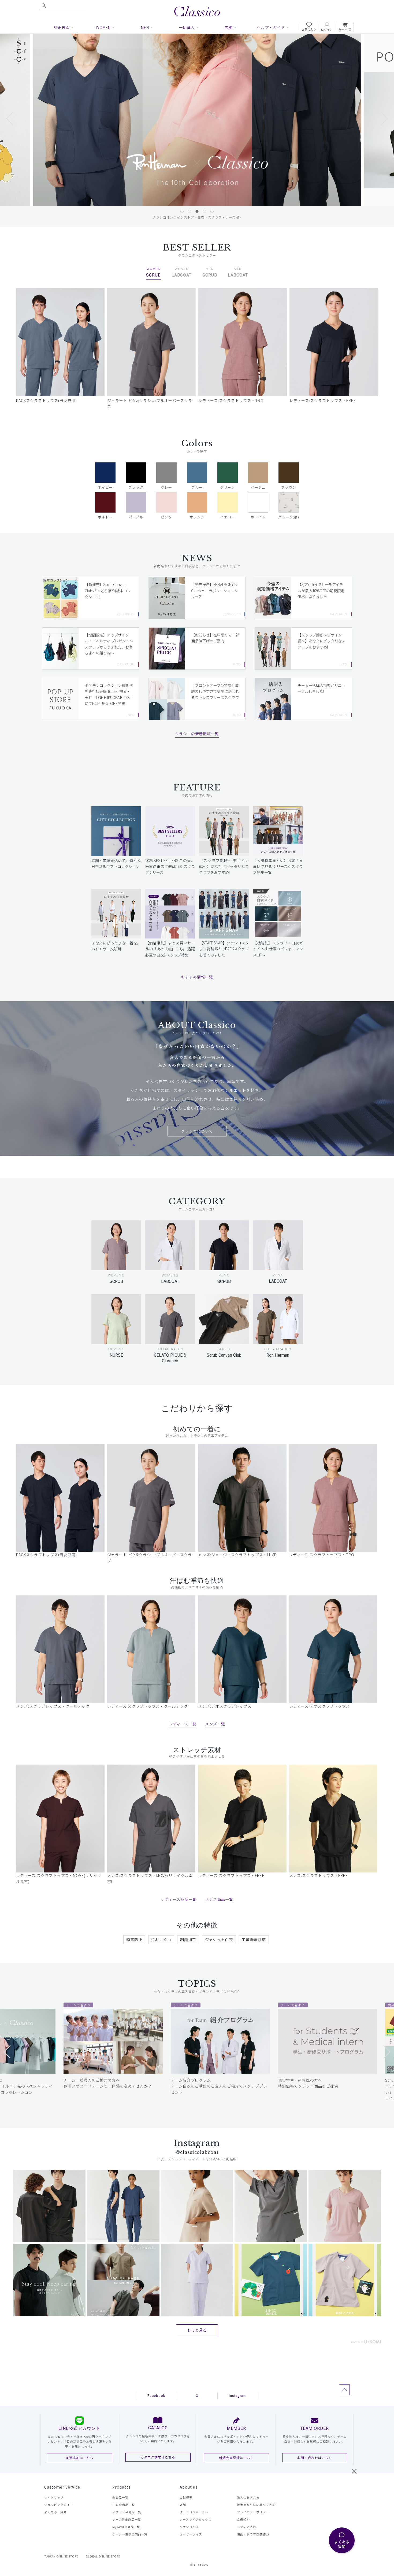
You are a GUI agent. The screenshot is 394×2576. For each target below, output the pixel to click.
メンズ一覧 (215, 1724)
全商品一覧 (120, 2497)
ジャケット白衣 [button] (219, 1940)
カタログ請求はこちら (158, 2457)
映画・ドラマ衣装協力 (253, 2534)
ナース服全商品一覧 (127, 2519)
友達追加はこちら (80, 2458)
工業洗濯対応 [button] (254, 1940)
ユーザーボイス (191, 2534)
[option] (197, 120)
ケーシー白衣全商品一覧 (130, 2534)
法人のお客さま (248, 2497)
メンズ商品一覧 (219, 1899)
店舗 (183, 2505)
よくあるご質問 (55, 2512)
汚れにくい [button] (161, 1940)
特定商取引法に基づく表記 (256, 2505)
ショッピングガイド (59, 2505)
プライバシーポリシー (253, 2512)
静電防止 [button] (134, 1940)
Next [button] (379, 124)
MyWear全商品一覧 (126, 2527)
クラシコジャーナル (194, 2512)
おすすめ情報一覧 (197, 977)
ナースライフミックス (196, 2519)
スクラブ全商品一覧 (127, 2512)
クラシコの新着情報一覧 (197, 734)
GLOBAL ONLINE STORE (103, 2556)
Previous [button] (15, 124)
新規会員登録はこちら (236, 2458)
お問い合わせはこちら (315, 2458)
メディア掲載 (246, 2527)
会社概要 (186, 2497)
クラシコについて (197, 1131)
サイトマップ (54, 2497)
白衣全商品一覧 (124, 2505)
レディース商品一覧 (179, 1899)
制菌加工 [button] (188, 1940)
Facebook (156, 2396)
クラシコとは (189, 2527)
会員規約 (243, 2519)
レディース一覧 (183, 1724)
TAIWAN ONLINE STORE (61, 2556)
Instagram (238, 2396)
